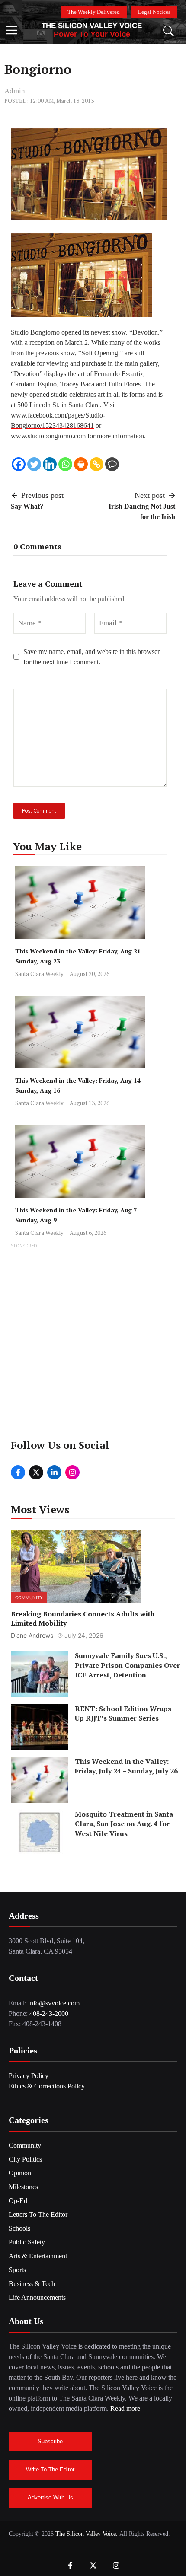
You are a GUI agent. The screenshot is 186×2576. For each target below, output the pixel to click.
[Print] (81, 464)
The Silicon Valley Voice (92, 26)
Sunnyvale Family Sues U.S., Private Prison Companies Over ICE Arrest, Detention (127, 1665)
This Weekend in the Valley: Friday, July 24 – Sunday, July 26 (126, 1766)
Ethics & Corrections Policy (47, 2086)
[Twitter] (34, 464)
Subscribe (50, 2441)
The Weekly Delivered (94, 12)
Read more (125, 2409)
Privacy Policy (29, 2076)
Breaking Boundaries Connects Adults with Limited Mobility (83, 1618)
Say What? (27, 506)
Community (29, 1597)
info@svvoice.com (54, 2003)
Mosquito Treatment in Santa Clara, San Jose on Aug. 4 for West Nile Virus (124, 1824)
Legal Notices (154, 12)
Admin (15, 91)
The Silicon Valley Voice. (87, 2534)
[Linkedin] (50, 464)
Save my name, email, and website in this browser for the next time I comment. (91, 657)
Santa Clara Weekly (39, 974)
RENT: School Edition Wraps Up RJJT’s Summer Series (123, 1713)
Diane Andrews (32, 1635)
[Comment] (112, 464)
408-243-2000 (49, 2013)
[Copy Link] (96, 464)
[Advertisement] (93, 1344)
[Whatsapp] (65, 464)
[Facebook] (19, 464)
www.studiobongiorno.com (48, 436)
